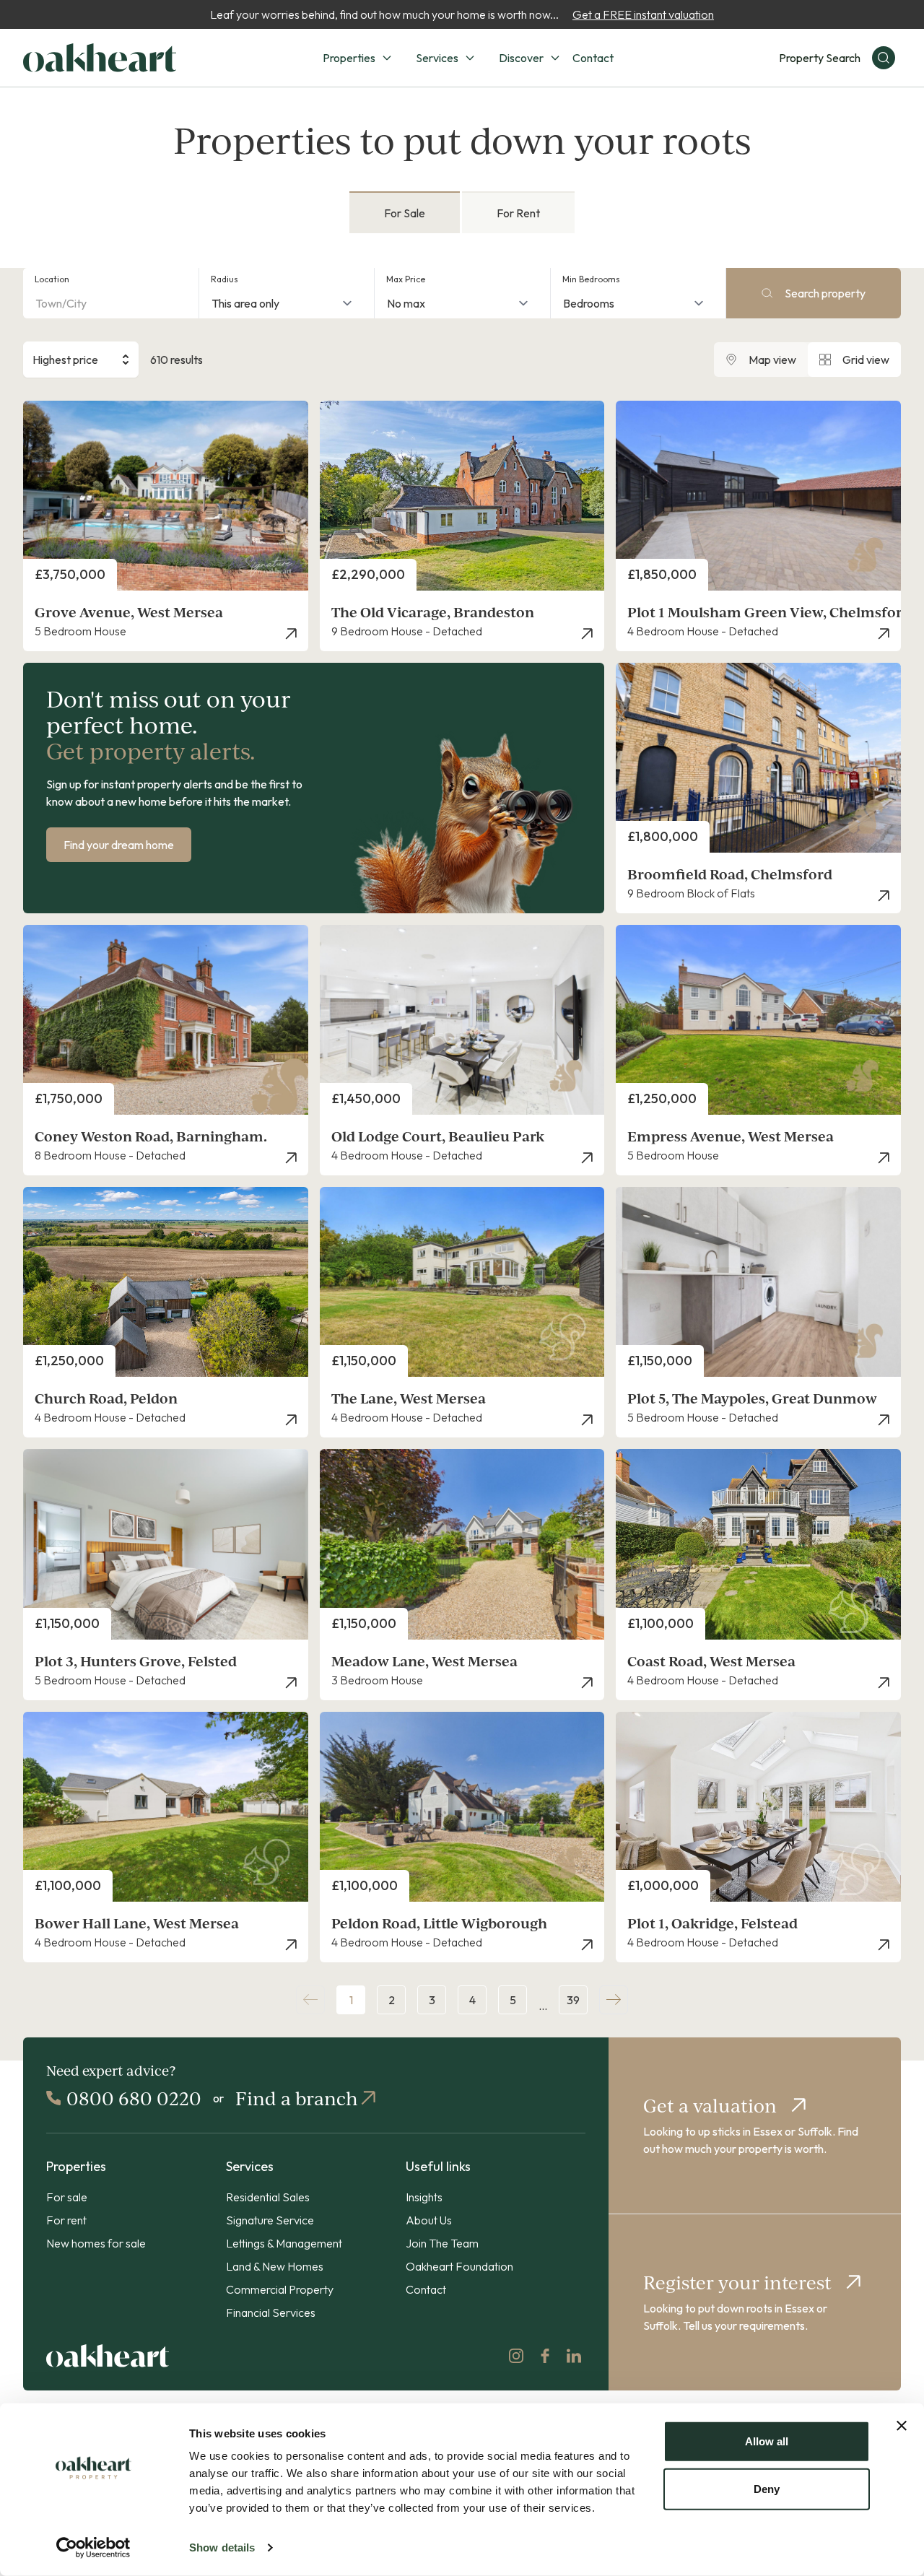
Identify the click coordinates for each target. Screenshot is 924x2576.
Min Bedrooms (591, 279)
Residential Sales (268, 2197)
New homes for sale (96, 2243)
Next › (614, 2000)
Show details (222, 2547)
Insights (424, 2197)
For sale (67, 2197)
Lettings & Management (284, 2243)
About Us (429, 2220)
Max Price (406, 279)
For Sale (405, 213)
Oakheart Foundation (459, 2266)
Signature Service (270, 2220)
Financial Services (271, 2312)
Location (52, 279)
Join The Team (442, 2243)
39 (573, 2000)
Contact (593, 58)
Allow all (767, 2441)
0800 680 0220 (134, 2098)
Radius (225, 279)
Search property (825, 293)
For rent (66, 2220)
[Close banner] (902, 2426)
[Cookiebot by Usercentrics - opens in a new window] (93, 2548)
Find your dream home (119, 845)
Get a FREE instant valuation (643, 14)
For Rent (518, 213)
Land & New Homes (275, 2266)
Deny (767, 2488)
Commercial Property (280, 2289)
